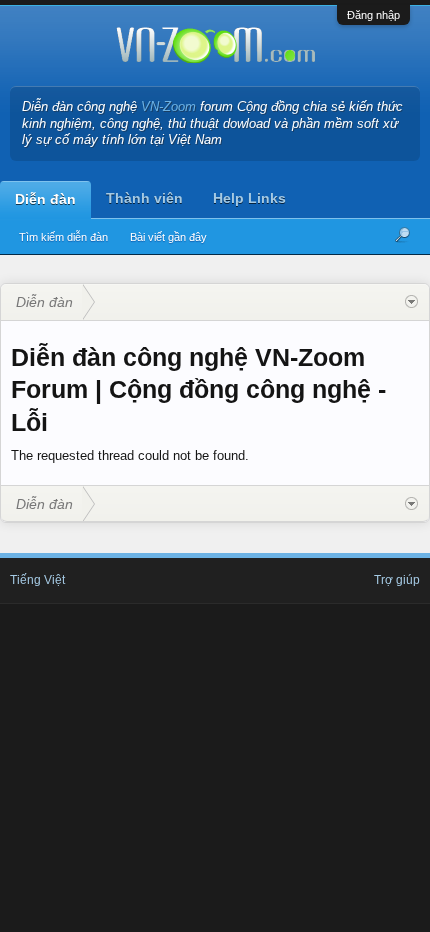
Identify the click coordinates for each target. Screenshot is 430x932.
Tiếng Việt (37, 580)
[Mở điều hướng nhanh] (411, 302)
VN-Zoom (168, 106)
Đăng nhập (373, 15)
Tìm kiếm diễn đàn (63, 237)
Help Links (249, 198)
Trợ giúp (397, 580)
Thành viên (144, 198)
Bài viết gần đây (168, 237)
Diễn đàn (45, 199)
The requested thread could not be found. (130, 455)
